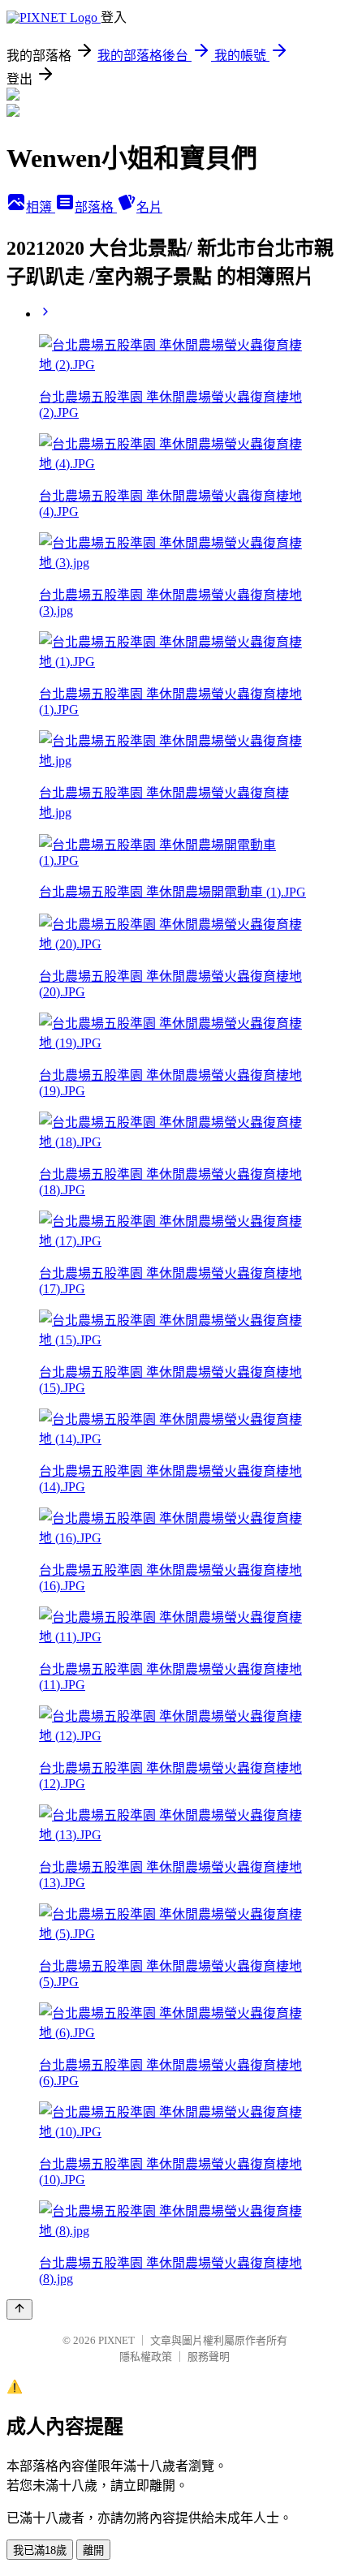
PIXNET (116, 2340)
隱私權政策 (146, 2357)
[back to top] (19, 2309)
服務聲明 (209, 2357)
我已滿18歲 (40, 2550)
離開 (93, 2550)
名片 (149, 207)
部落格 (96, 207)
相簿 (41, 207)
